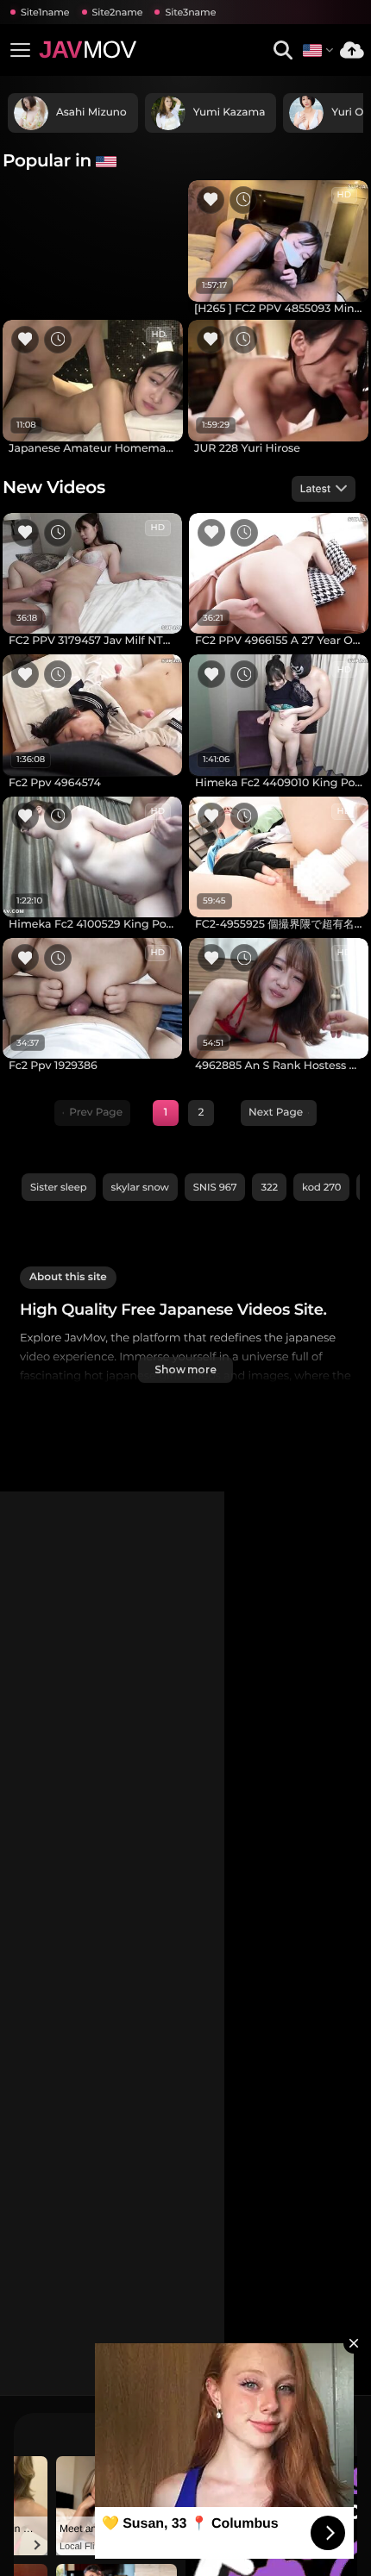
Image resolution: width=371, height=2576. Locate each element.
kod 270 (321, 1187)
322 (269, 1187)
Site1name (45, 12)
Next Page (276, 1113)
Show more (185, 1369)
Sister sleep (59, 1187)
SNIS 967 (215, 1187)
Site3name (190, 12)
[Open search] (283, 50)
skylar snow (140, 1187)
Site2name (118, 12)
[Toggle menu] (20, 50)
